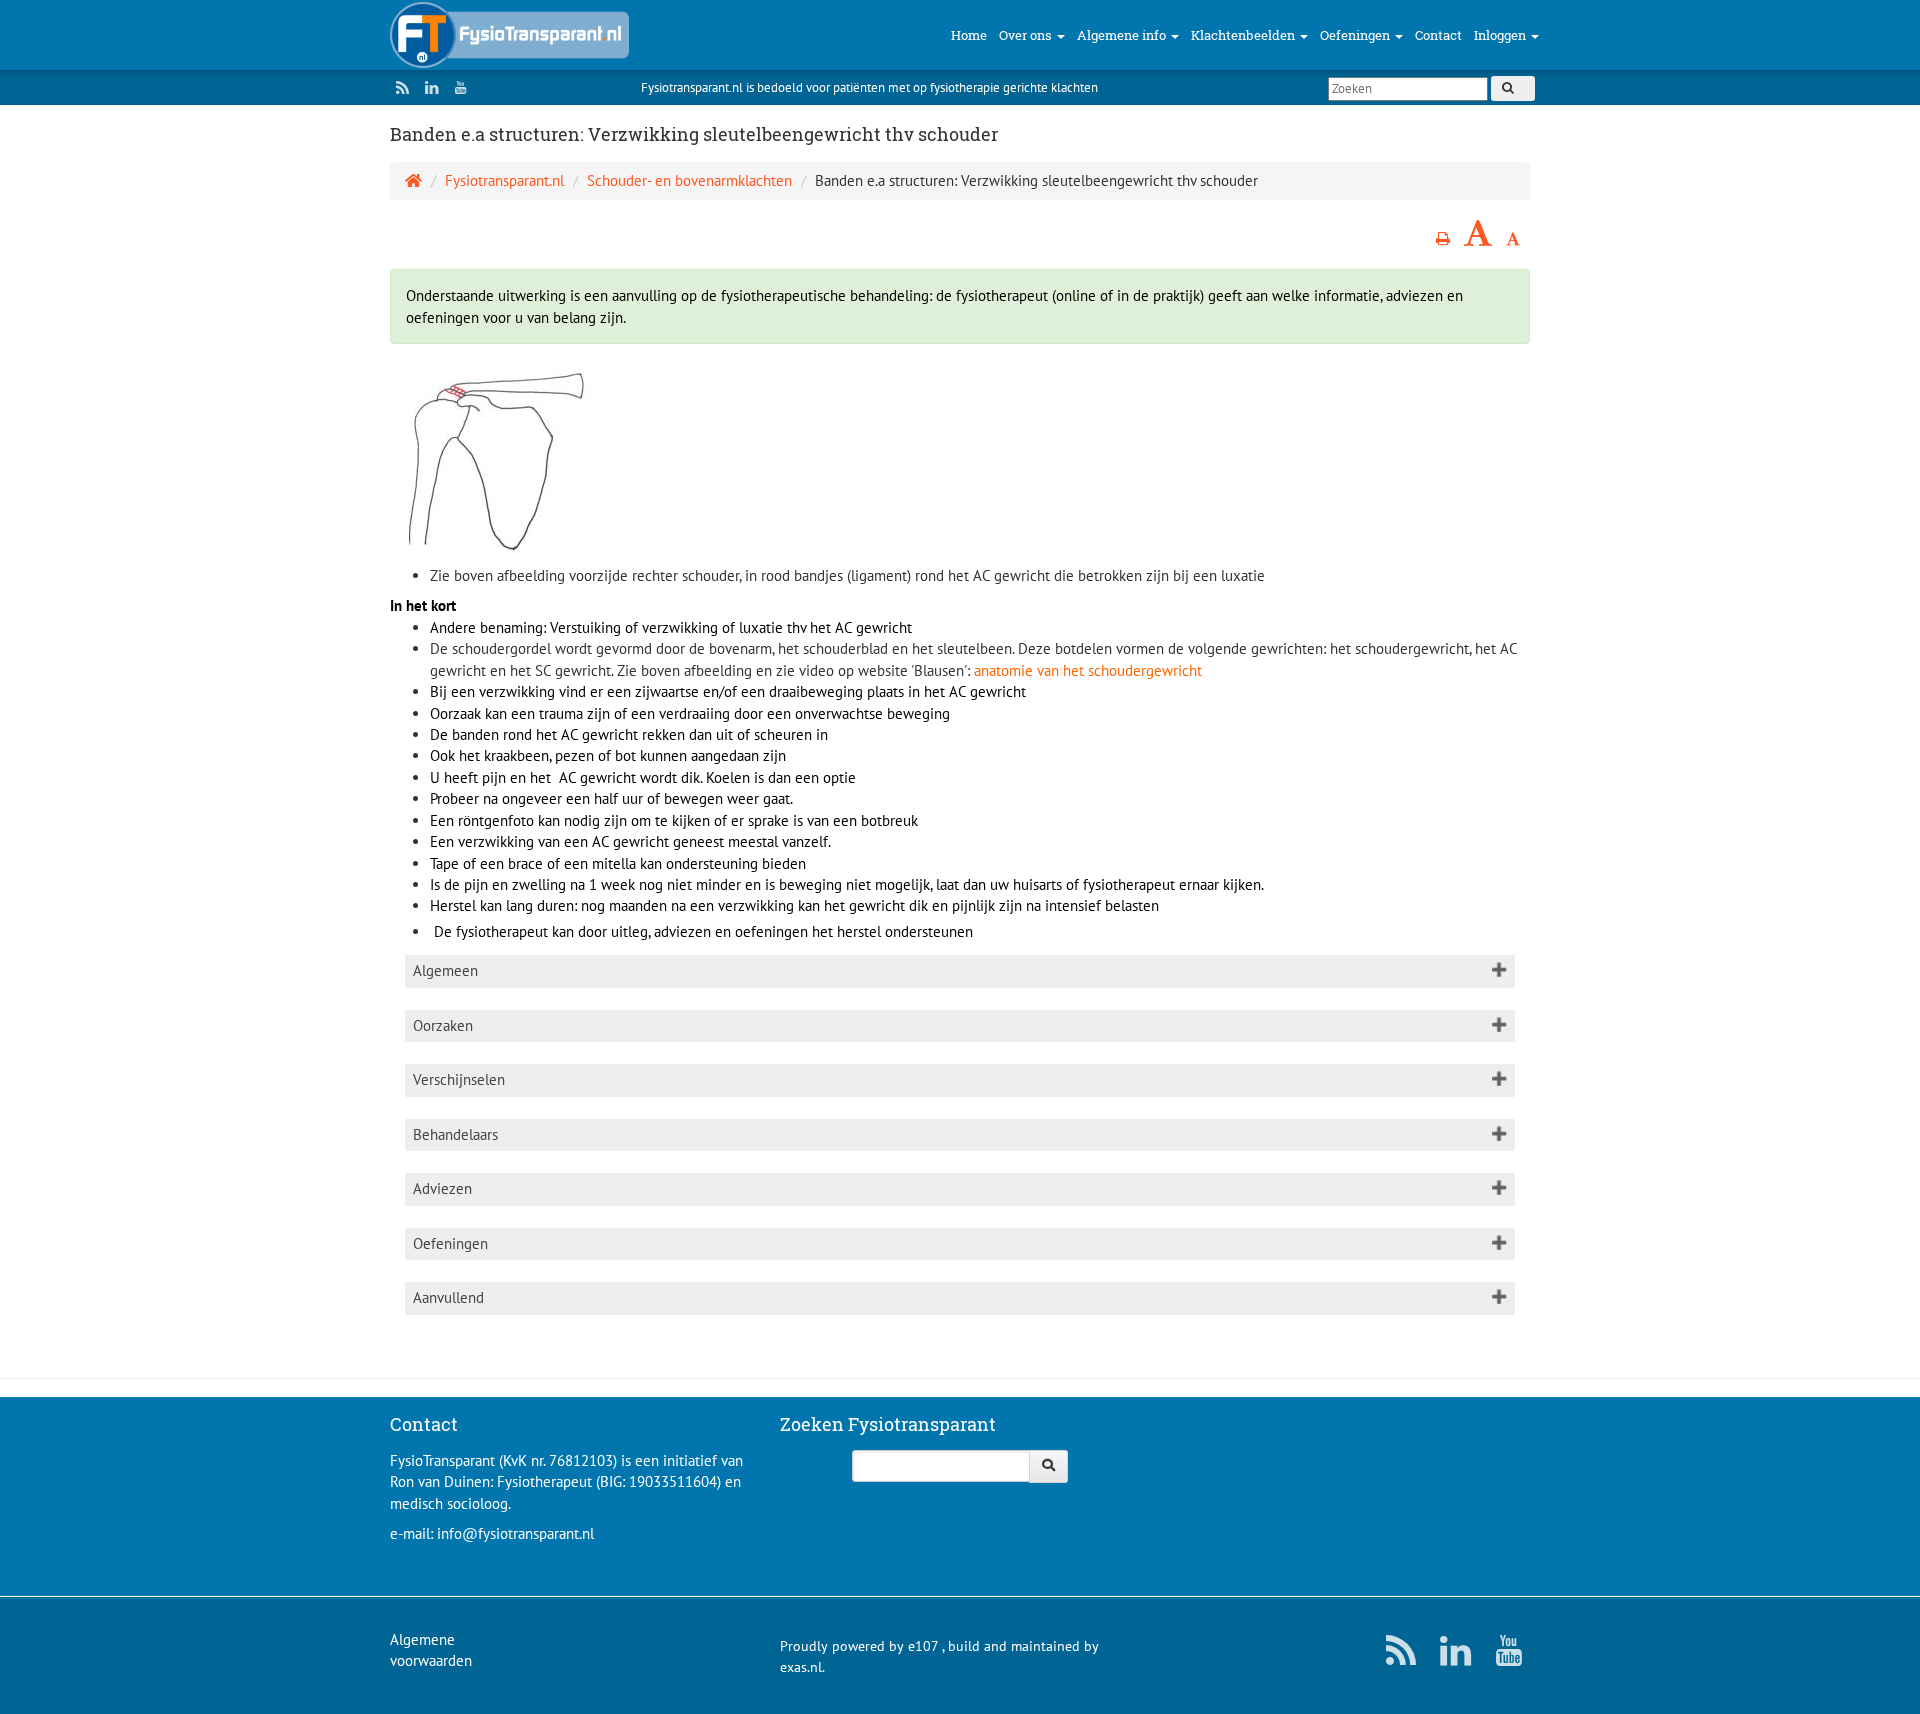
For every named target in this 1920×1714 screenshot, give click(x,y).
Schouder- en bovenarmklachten (689, 180)
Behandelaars (455, 1134)
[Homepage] (413, 180)
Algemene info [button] (1123, 35)
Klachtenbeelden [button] (1244, 35)
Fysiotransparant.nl (504, 180)
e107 (923, 1646)
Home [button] (969, 35)
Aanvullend (448, 1297)
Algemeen (445, 970)
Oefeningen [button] (1356, 35)
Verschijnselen (459, 1079)
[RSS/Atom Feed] (398, 87)
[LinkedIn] (427, 87)
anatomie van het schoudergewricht (1088, 670)
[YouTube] (456, 87)
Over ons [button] (1027, 35)
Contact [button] (1438, 35)
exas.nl (801, 1667)
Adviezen (442, 1188)
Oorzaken (443, 1025)
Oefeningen (450, 1243)
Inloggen (1501, 35)
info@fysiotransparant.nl (515, 1533)
